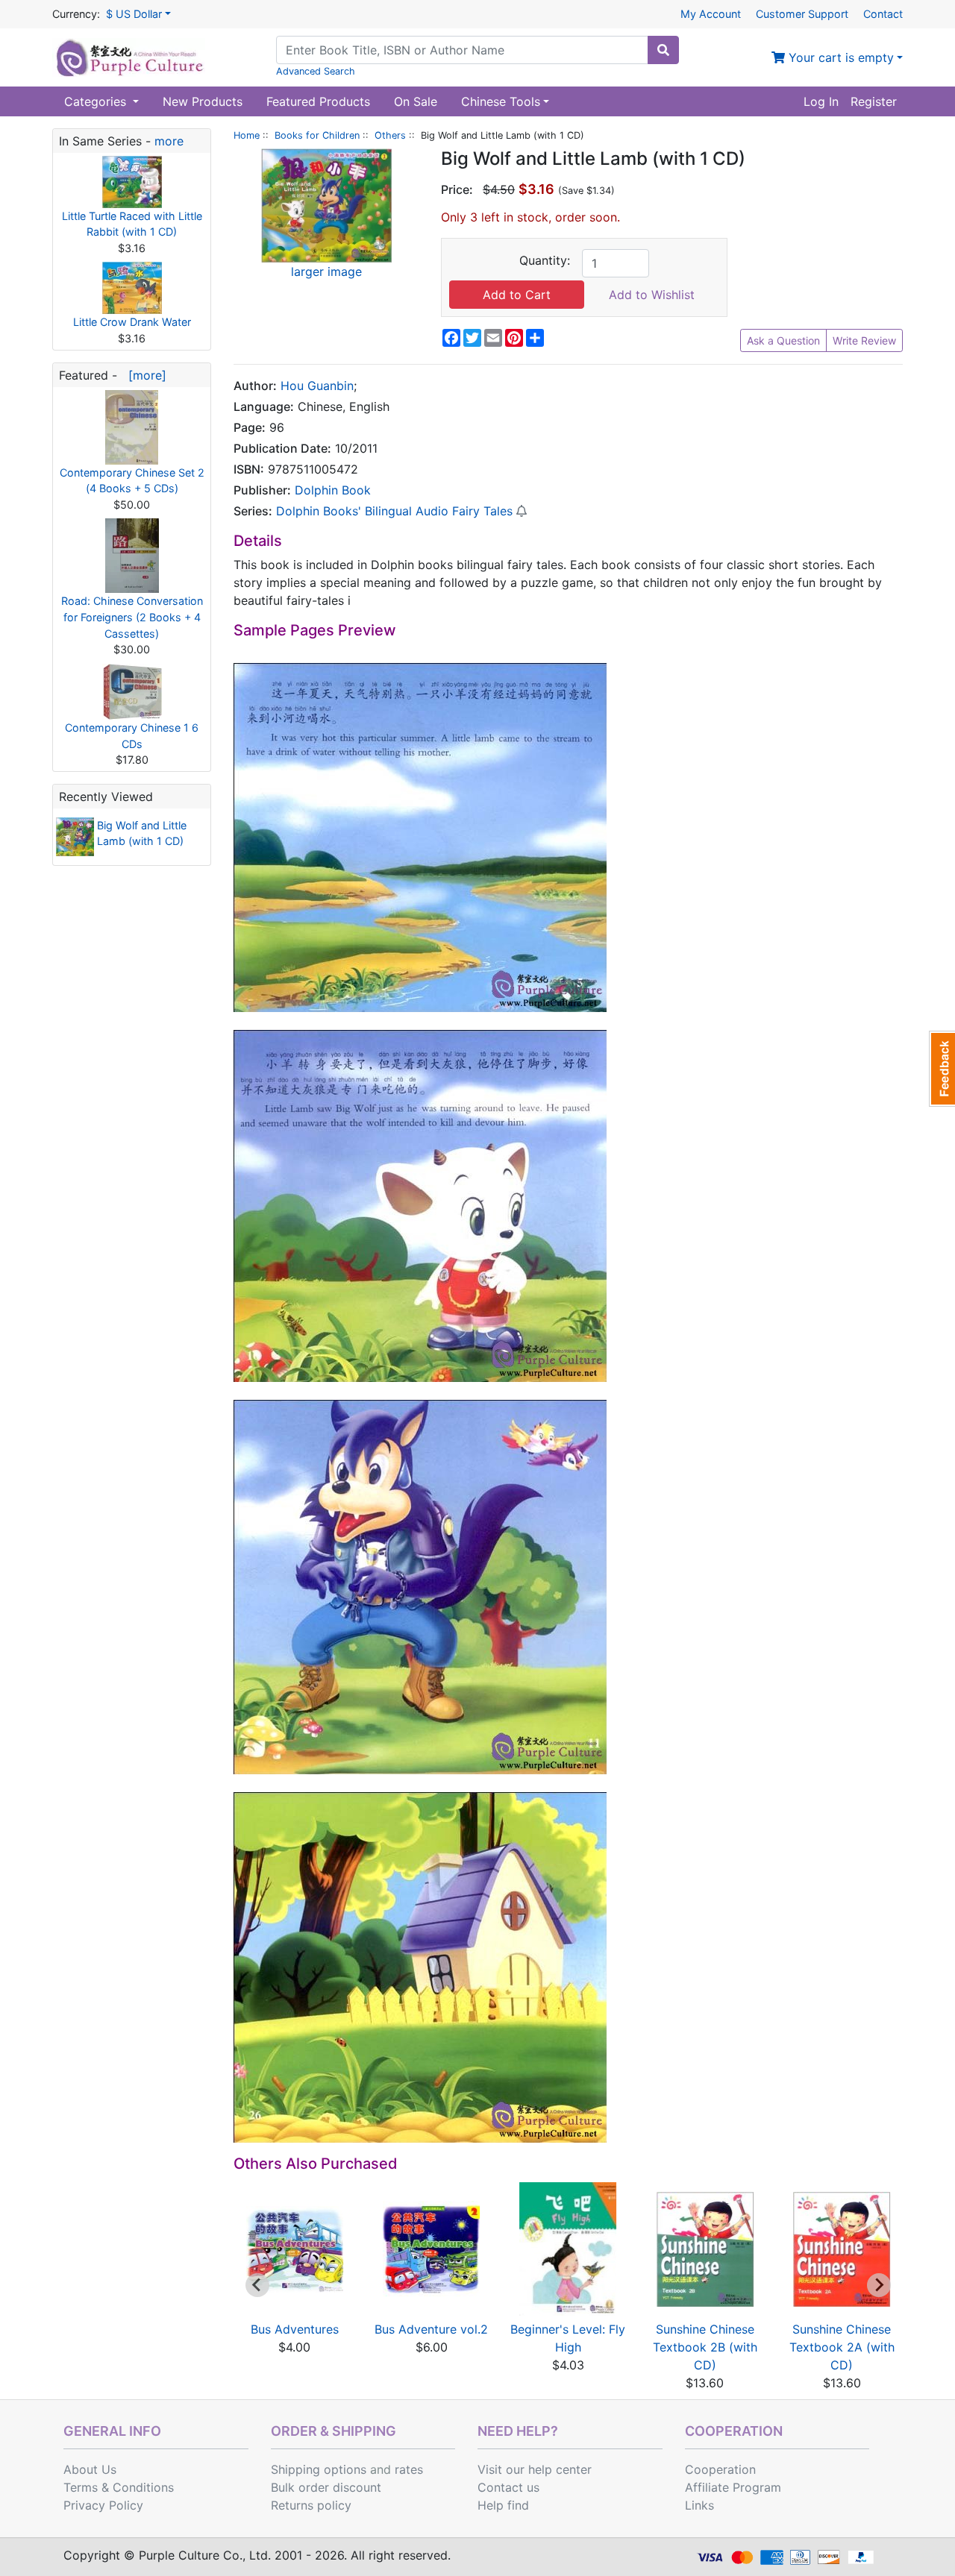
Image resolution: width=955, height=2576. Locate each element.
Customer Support (802, 14)
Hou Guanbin (317, 386)
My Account (711, 14)
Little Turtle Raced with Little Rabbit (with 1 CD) (132, 224)
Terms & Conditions (119, 2487)
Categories (97, 101)
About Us (90, 2469)
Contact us (508, 2487)
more (169, 141)
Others (390, 135)
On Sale (416, 101)
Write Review (864, 340)
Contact (883, 14)
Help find (503, 2505)
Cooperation (720, 2469)
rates (409, 2469)
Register (874, 101)
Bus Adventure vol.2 (431, 2329)
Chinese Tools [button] (501, 101)
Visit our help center (535, 2469)
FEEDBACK (942, 1069)
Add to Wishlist (652, 295)
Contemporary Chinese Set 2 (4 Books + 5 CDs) (132, 481)
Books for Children (317, 135)
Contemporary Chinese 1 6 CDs (132, 736)
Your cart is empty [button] (839, 57)
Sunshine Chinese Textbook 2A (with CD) (842, 2347)
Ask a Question (783, 340)
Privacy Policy (103, 2505)
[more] (144, 375)
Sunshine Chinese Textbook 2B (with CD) (705, 2347)
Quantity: (545, 260)
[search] (663, 50)
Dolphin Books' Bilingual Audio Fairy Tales (394, 511)
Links (699, 2505)
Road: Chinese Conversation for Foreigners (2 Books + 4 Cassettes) (132, 617)
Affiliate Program (733, 2487)
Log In (821, 101)
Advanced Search (316, 71)
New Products (203, 101)
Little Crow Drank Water (132, 322)
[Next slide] (879, 2285)
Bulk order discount (326, 2487)
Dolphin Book (333, 490)
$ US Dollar (134, 14)
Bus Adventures (295, 2329)
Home (247, 135)
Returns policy (311, 2505)
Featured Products (318, 101)
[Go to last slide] (257, 2285)
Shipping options (319, 2469)
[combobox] (462, 50)
